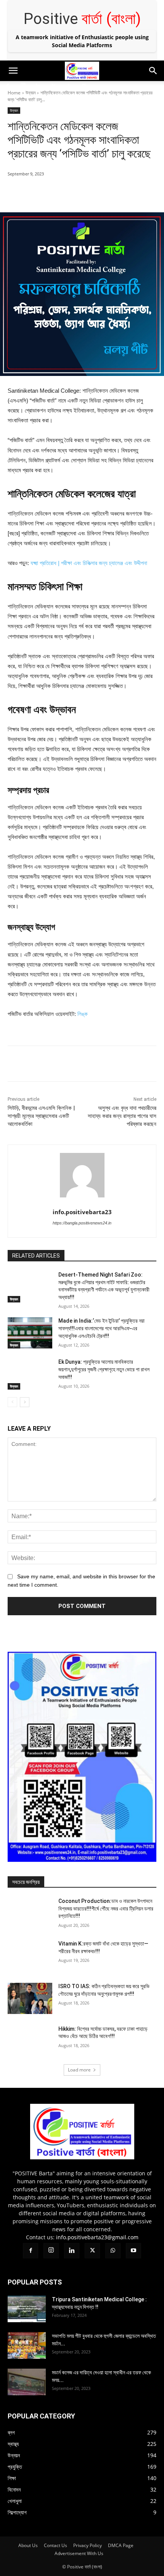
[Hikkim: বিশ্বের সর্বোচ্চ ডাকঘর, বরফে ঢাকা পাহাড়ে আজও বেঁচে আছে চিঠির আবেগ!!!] (30, 2041)
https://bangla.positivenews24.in (82, 1223)
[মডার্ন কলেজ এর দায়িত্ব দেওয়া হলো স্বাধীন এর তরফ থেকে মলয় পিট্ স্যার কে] (27, 2382)
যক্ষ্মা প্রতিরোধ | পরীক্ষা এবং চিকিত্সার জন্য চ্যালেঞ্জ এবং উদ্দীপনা (89, 563)
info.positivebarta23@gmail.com (97, 2237)
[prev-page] (12, 1402)
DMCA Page (121, 2545)
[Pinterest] (74, 193)
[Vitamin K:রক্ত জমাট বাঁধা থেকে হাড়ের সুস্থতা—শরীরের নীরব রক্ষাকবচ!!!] (30, 1956)
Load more (79, 2070)
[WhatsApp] (69, 86)
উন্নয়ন (31, 93)
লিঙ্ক (83, 1014)
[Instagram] (23, 86)
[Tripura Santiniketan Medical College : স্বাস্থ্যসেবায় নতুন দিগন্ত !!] (27, 2309)
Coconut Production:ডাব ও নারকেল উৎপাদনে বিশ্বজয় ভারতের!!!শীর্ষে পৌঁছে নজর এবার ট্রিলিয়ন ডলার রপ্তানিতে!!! (106, 1908)
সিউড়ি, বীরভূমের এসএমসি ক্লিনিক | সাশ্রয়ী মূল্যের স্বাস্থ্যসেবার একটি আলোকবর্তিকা (41, 1116)
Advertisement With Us (79, 2553)
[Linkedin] (38, 86)
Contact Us (55, 2545)
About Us (28, 2545)
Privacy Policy (88, 2545)
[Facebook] (8, 86)
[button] (13, 71)
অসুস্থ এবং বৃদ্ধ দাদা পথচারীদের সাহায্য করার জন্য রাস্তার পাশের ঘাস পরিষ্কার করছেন (122, 1116)
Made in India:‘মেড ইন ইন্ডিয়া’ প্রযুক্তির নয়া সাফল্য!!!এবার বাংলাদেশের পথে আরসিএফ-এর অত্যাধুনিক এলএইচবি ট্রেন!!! (101, 1328)
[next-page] (25, 1402)
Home (14, 93)
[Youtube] (84, 86)
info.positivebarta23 (82, 1212)
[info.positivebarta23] (82, 1175)
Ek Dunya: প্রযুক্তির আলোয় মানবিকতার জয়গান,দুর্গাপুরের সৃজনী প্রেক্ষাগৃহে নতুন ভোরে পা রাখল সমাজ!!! (104, 1369)
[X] (53, 86)
